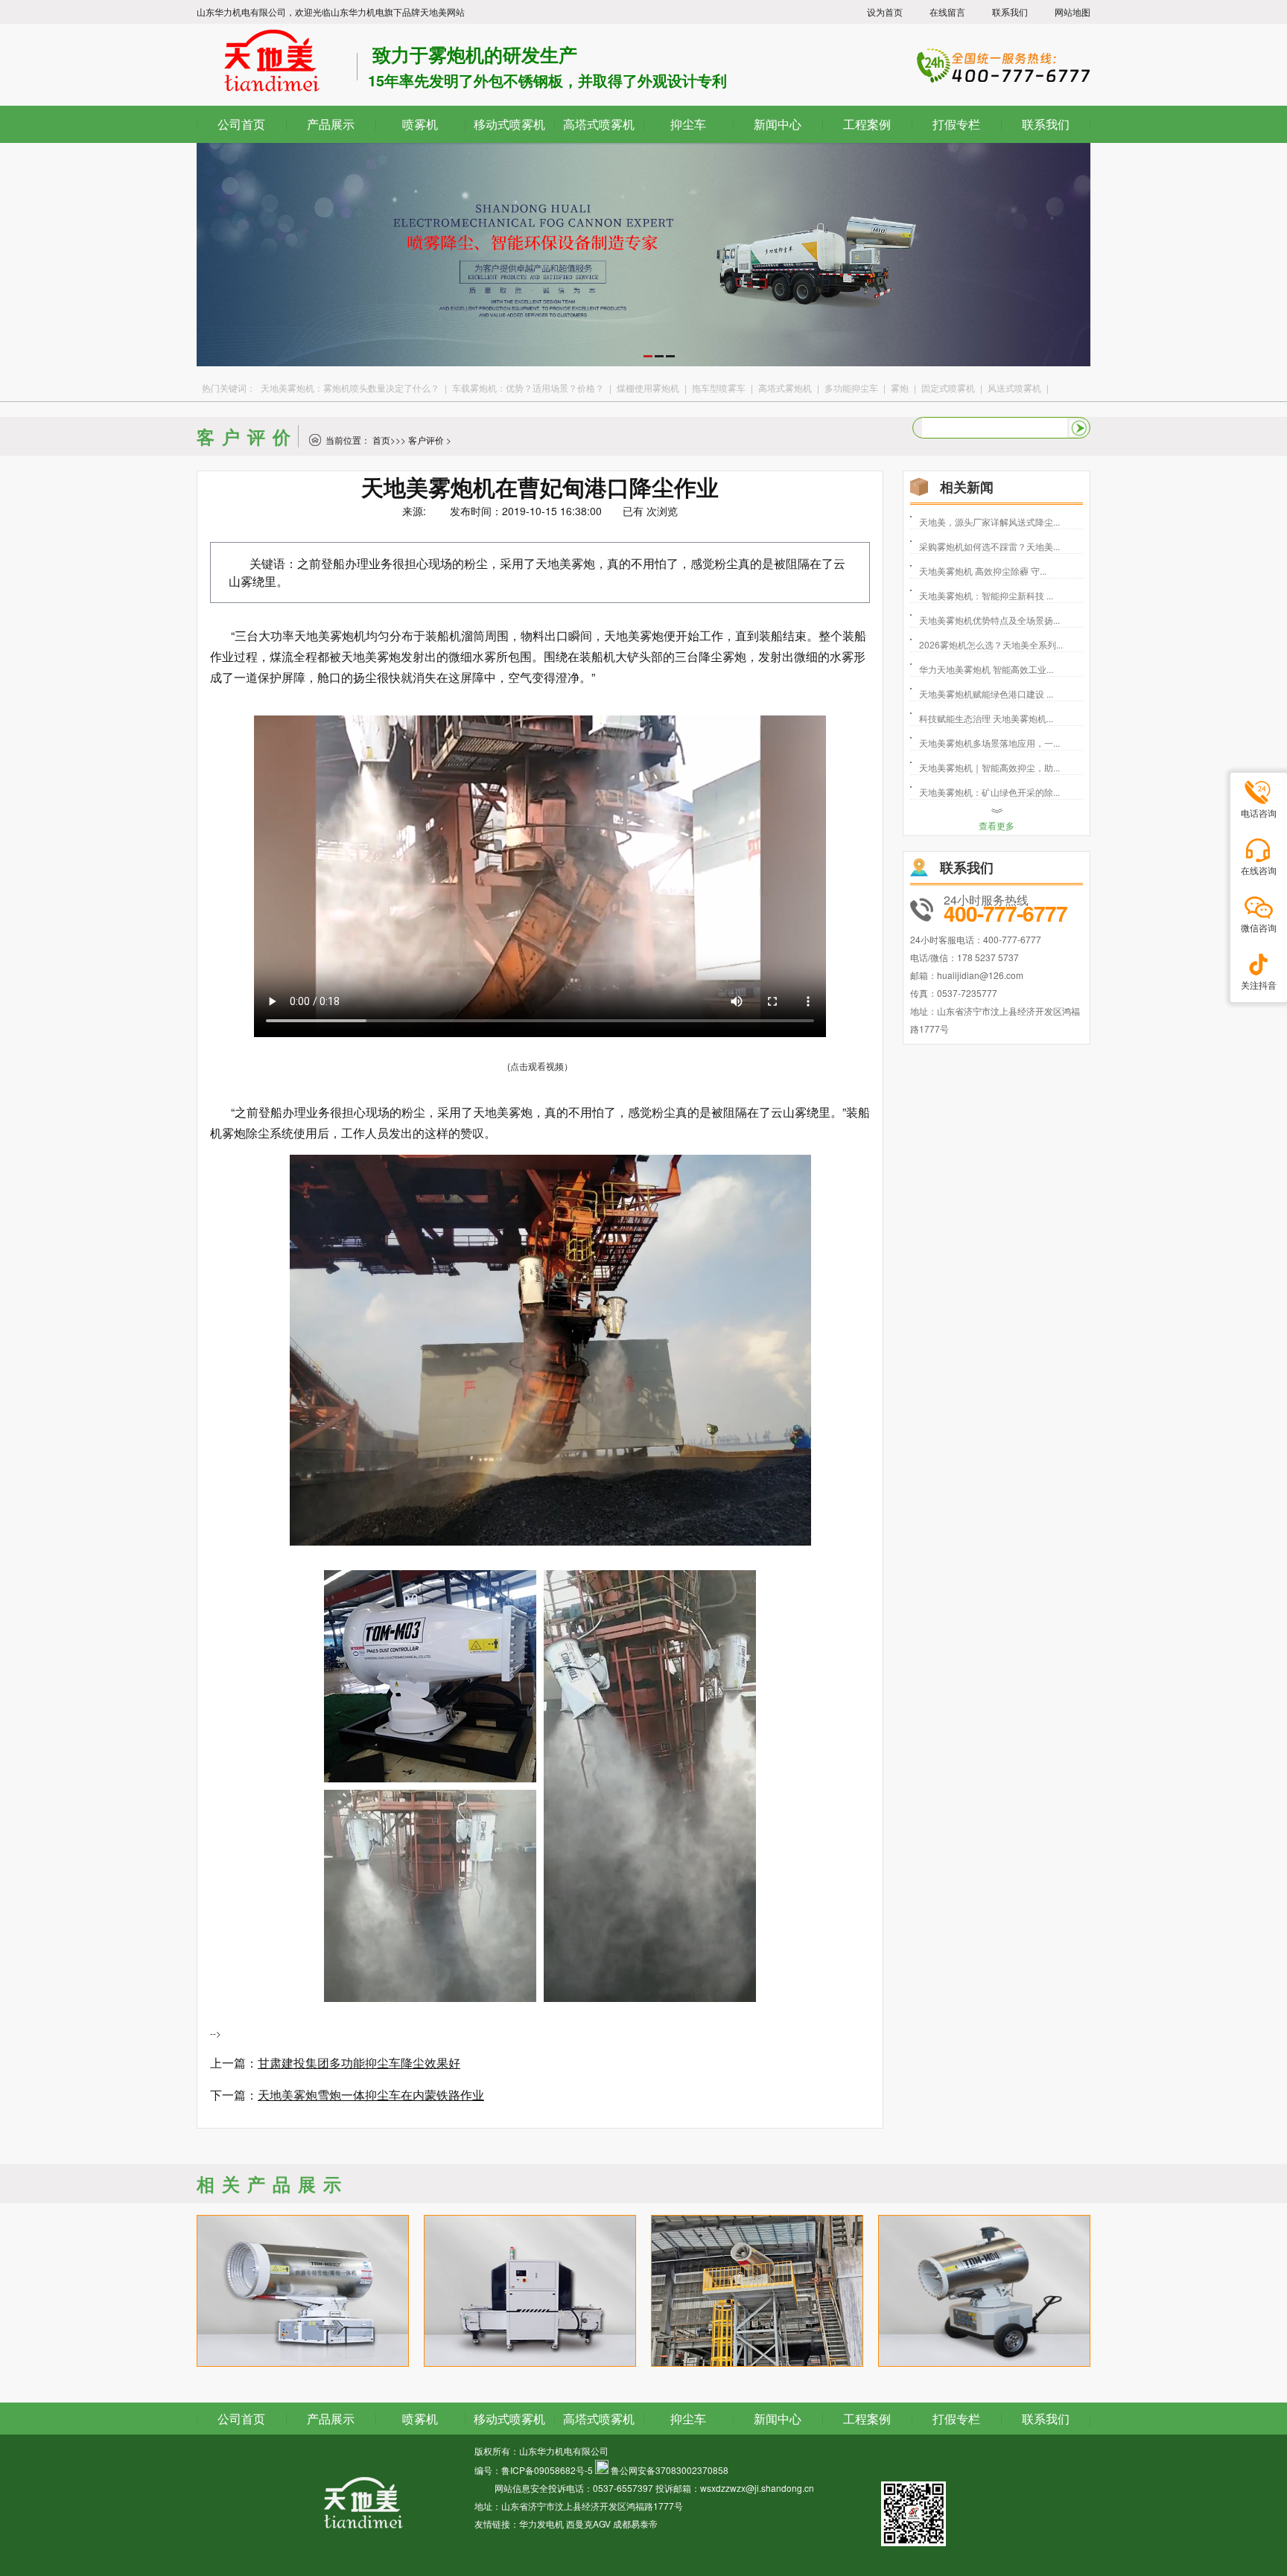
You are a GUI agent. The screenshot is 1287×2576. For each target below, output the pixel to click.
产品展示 (331, 2419)
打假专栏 (956, 2419)
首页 (381, 440)
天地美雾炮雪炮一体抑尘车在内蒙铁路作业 (371, 2095)
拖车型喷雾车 (719, 388)
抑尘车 (688, 2419)
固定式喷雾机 (948, 388)
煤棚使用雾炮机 (648, 388)
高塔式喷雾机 (599, 2419)
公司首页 (241, 2419)
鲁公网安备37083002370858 (670, 2470)
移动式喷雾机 (509, 2419)
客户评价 (426, 440)
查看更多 (997, 825)
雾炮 (900, 388)
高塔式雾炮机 (785, 388)
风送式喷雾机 (1014, 388)
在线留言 (947, 12)
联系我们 (1010, 12)
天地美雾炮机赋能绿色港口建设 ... (986, 694)
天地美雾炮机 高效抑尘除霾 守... (983, 571)
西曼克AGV (588, 2524)
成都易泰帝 (635, 2524)
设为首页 (885, 12)
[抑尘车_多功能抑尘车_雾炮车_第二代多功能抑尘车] (643, 362)
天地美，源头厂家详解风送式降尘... (989, 522)
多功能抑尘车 (851, 388)
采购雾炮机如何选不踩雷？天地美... (989, 546)
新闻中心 (778, 2419)
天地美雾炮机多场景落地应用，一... (989, 743)
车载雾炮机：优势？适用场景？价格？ (528, 388)
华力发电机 (541, 2524)
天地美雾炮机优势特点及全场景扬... (989, 620)
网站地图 (1072, 12)
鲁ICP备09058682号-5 (547, 2470)
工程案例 (867, 2419)
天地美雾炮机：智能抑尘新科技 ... (986, 595)
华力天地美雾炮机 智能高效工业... (986, 669)
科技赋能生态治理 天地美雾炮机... (986, 718)
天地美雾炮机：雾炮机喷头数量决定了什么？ (350, 388)
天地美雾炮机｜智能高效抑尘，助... (989, 767)
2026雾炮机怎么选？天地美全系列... (991, 644)
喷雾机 (420, 2419)
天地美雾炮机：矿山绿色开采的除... (989, 792)
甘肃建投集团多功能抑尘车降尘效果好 (359, 2063)
